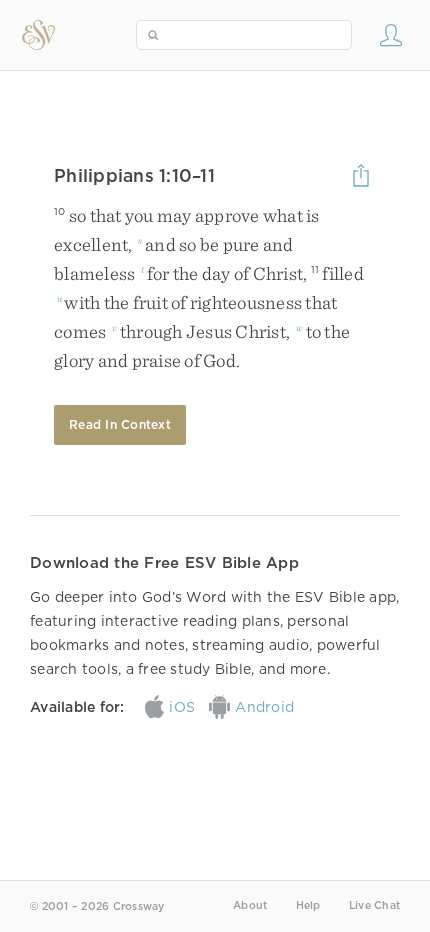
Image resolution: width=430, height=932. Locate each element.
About (250, 905)
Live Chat (374, 905)
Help (308, 905)
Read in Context (120, 424)
